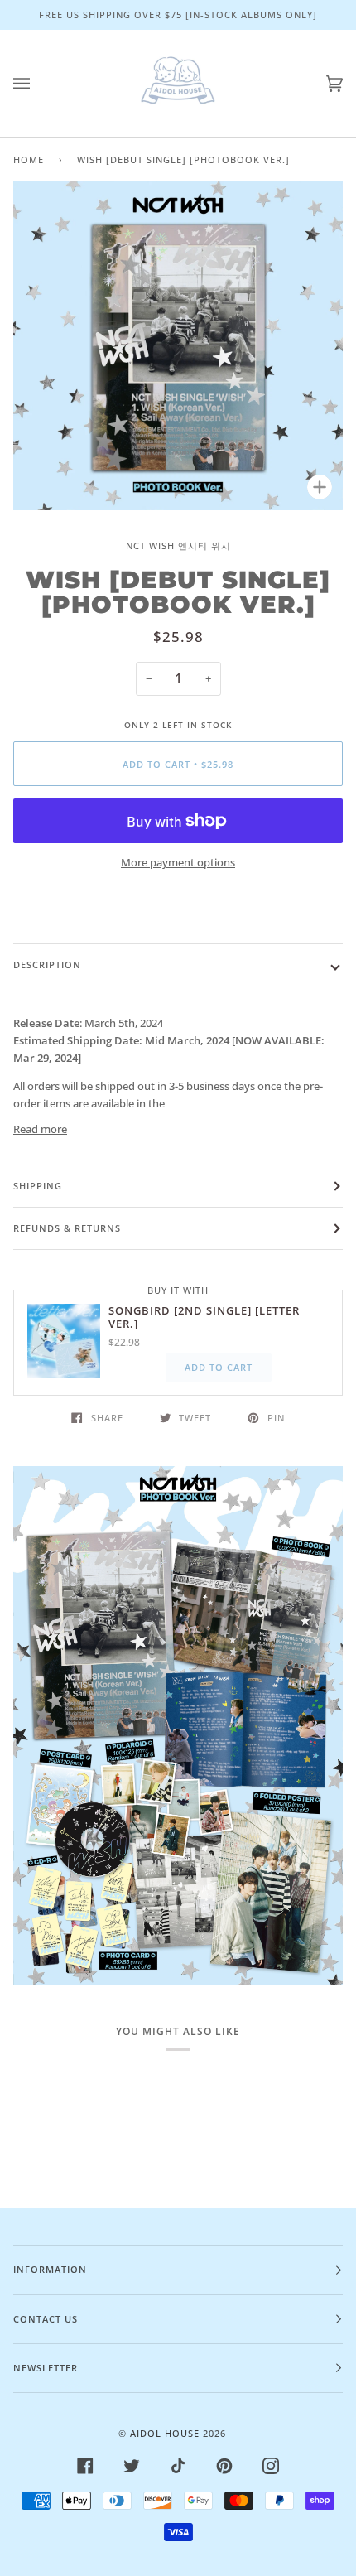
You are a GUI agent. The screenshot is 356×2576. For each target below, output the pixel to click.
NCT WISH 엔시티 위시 (178, 545)
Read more (40, 1129)
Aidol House (165, 2433)
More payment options (178, 862)
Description (47, 965)
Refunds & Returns (67, 1228)
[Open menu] (38, 84)
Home (29, 159)
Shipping (38, 1186)
